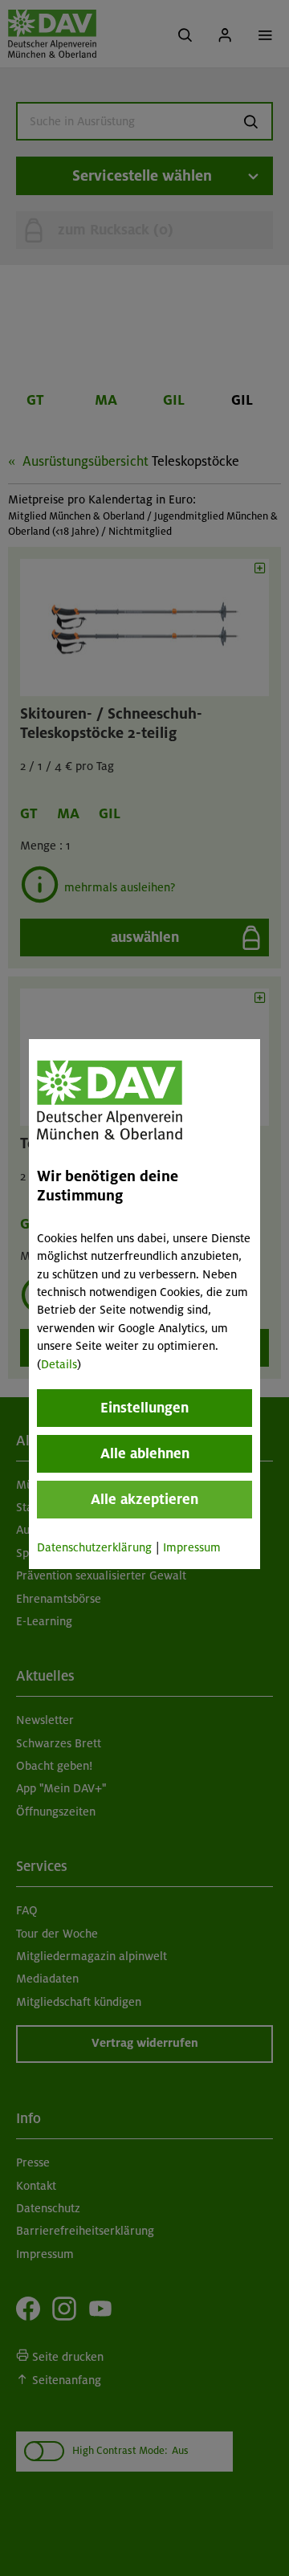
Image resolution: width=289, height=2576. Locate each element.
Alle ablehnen (145, 1453)
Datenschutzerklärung (94, 1547)
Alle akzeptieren (144, 1499)
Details (59, 1364)
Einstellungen (144, 1408)
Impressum (192, 1547)
